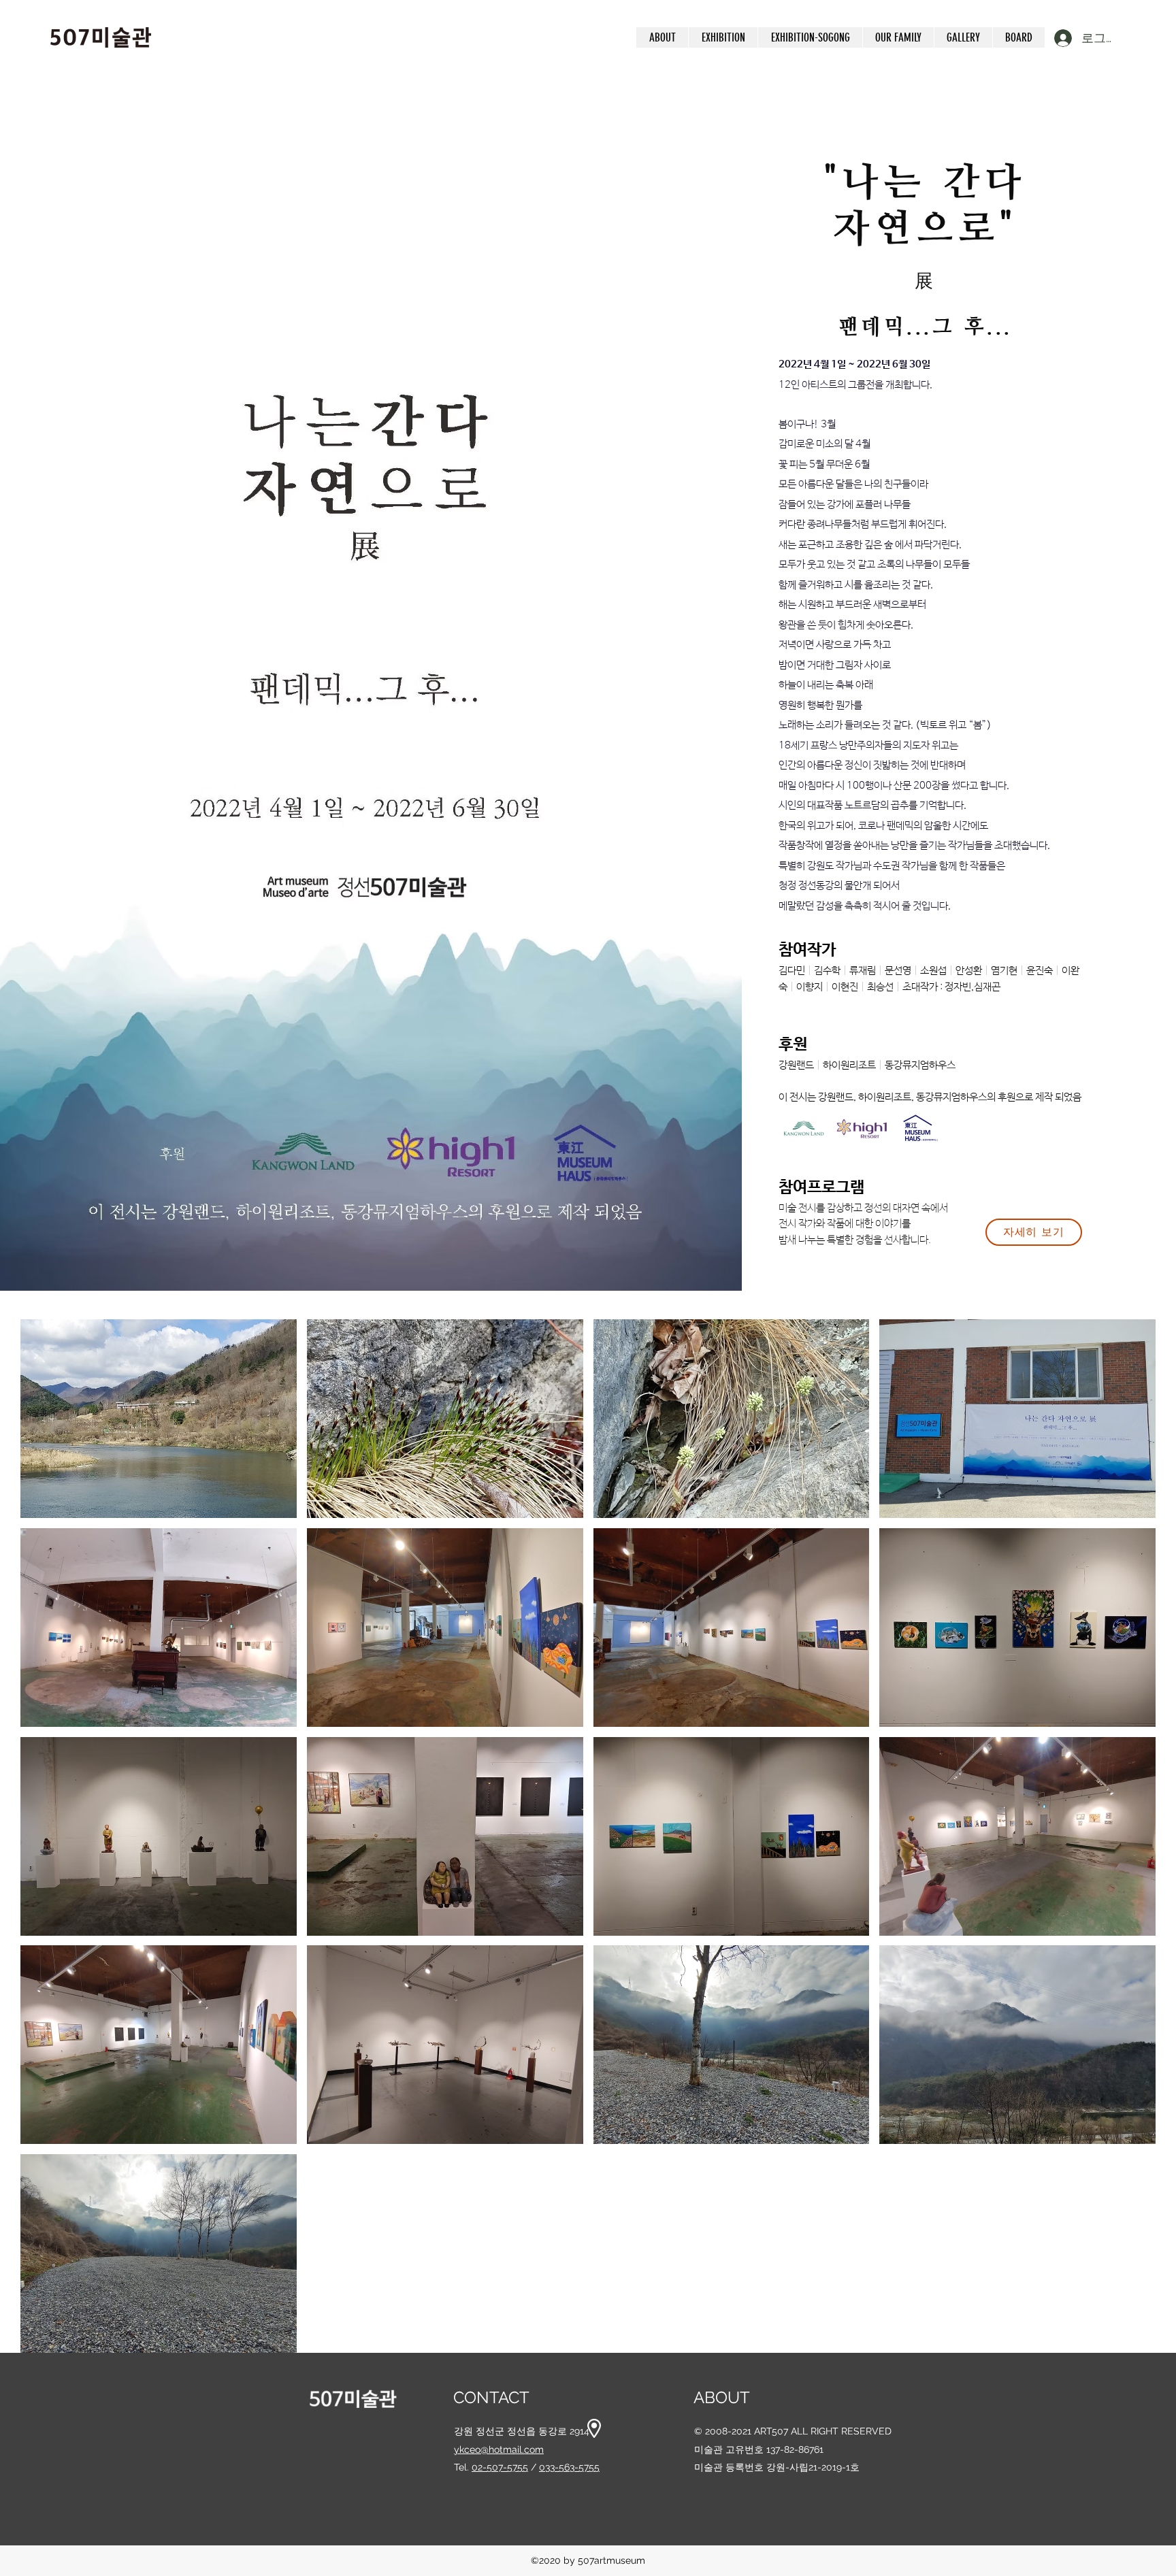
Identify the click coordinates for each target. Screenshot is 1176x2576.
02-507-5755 (500, 2467)
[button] (723, 37)
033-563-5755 (569, 2467)
